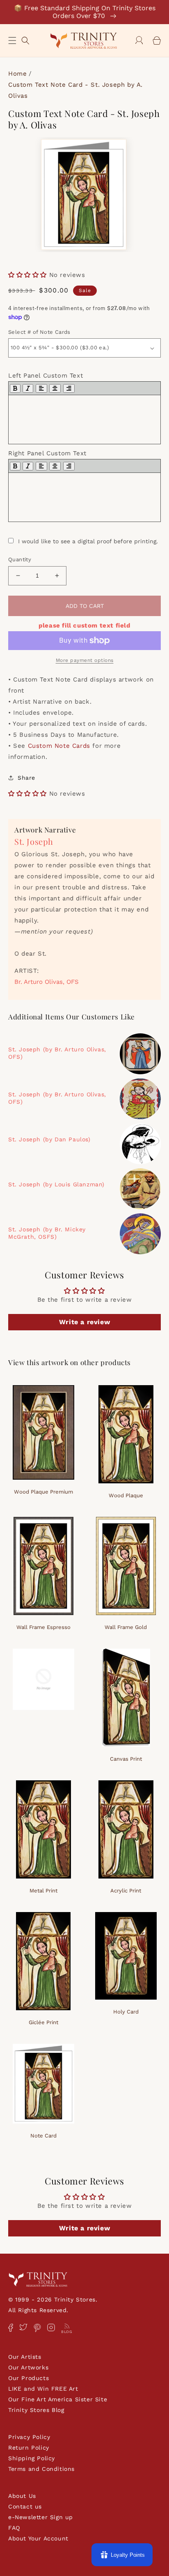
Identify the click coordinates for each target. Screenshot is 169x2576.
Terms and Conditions (41, 2469)
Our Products (29, 2378)
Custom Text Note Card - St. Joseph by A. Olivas (75, 90)
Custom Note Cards (59, 746)
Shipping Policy (32, 2458)
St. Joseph (34, 841)
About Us (22, 2496)
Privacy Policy (29, 2437)
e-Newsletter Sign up (41, 2517)
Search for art (25, 39)
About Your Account (38, 2538)
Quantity (20, 559)
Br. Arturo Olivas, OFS (47, 982)
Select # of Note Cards (39, 332)
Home (17, 74)
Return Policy (29, 2448)
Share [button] (26, 778)
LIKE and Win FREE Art (43, 2389)
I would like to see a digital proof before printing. (88, 541)
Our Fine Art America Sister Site (58, 2399)
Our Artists (25, 2357)
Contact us (25, 2506)
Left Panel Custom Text (46, 376)
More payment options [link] (85, 660)
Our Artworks (28, 2367)
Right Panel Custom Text (47, 453)
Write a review (84, 1322)
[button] (12, 40)
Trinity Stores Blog (36, 2410)
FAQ (14, 2528)
